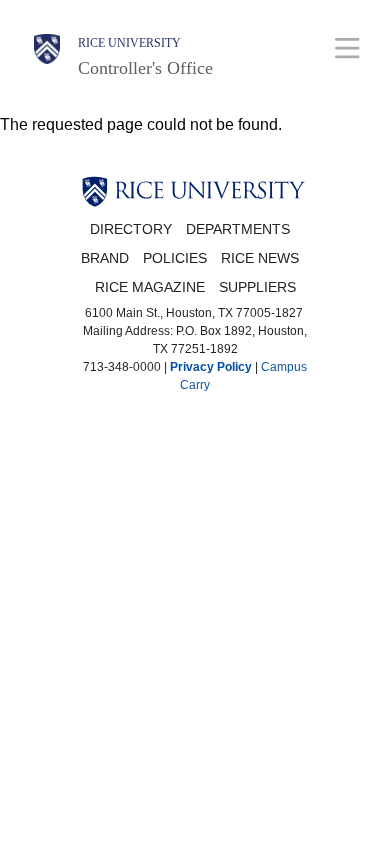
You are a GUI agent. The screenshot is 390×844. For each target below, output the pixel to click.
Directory (131, 229)
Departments (238, 229)
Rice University (129, 43)
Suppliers (257, 287)
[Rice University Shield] (47, 57)
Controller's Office (145, 68)
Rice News (260, 258)
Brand (105, 258)
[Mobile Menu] (347, 47)
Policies (175, 258)
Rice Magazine (150, 287)
